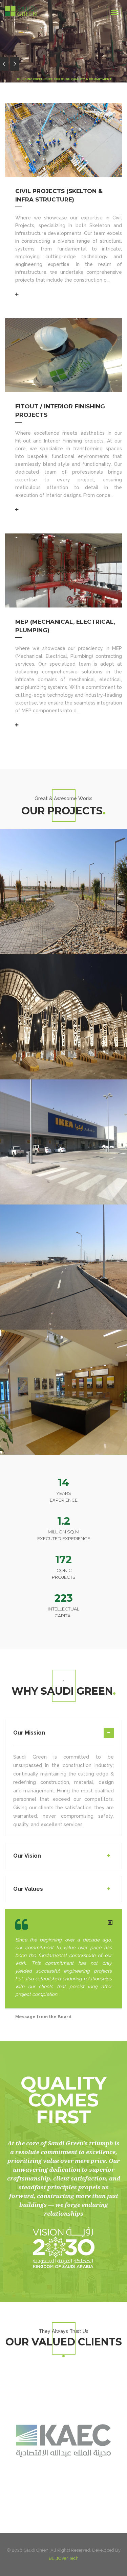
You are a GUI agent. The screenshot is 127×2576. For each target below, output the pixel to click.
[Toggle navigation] (114, 13)
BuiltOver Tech (64, 2558)
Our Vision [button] (27, 1856)
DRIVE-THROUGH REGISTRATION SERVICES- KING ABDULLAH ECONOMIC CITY (63, 830)
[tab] (63, 1737)
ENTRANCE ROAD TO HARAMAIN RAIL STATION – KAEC (56, 1210)
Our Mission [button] (29, 1733)
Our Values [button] (28, 1889)
